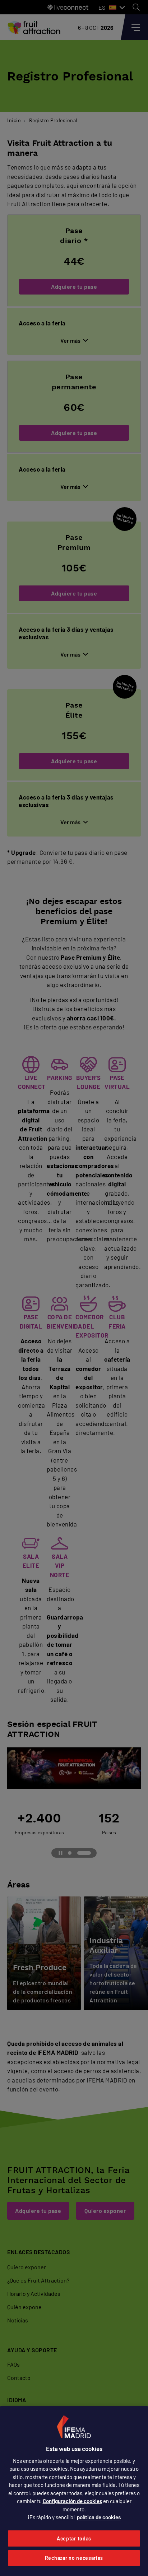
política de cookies (99, 2517)
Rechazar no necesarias (74, 2558)
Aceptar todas (74, 2538)
